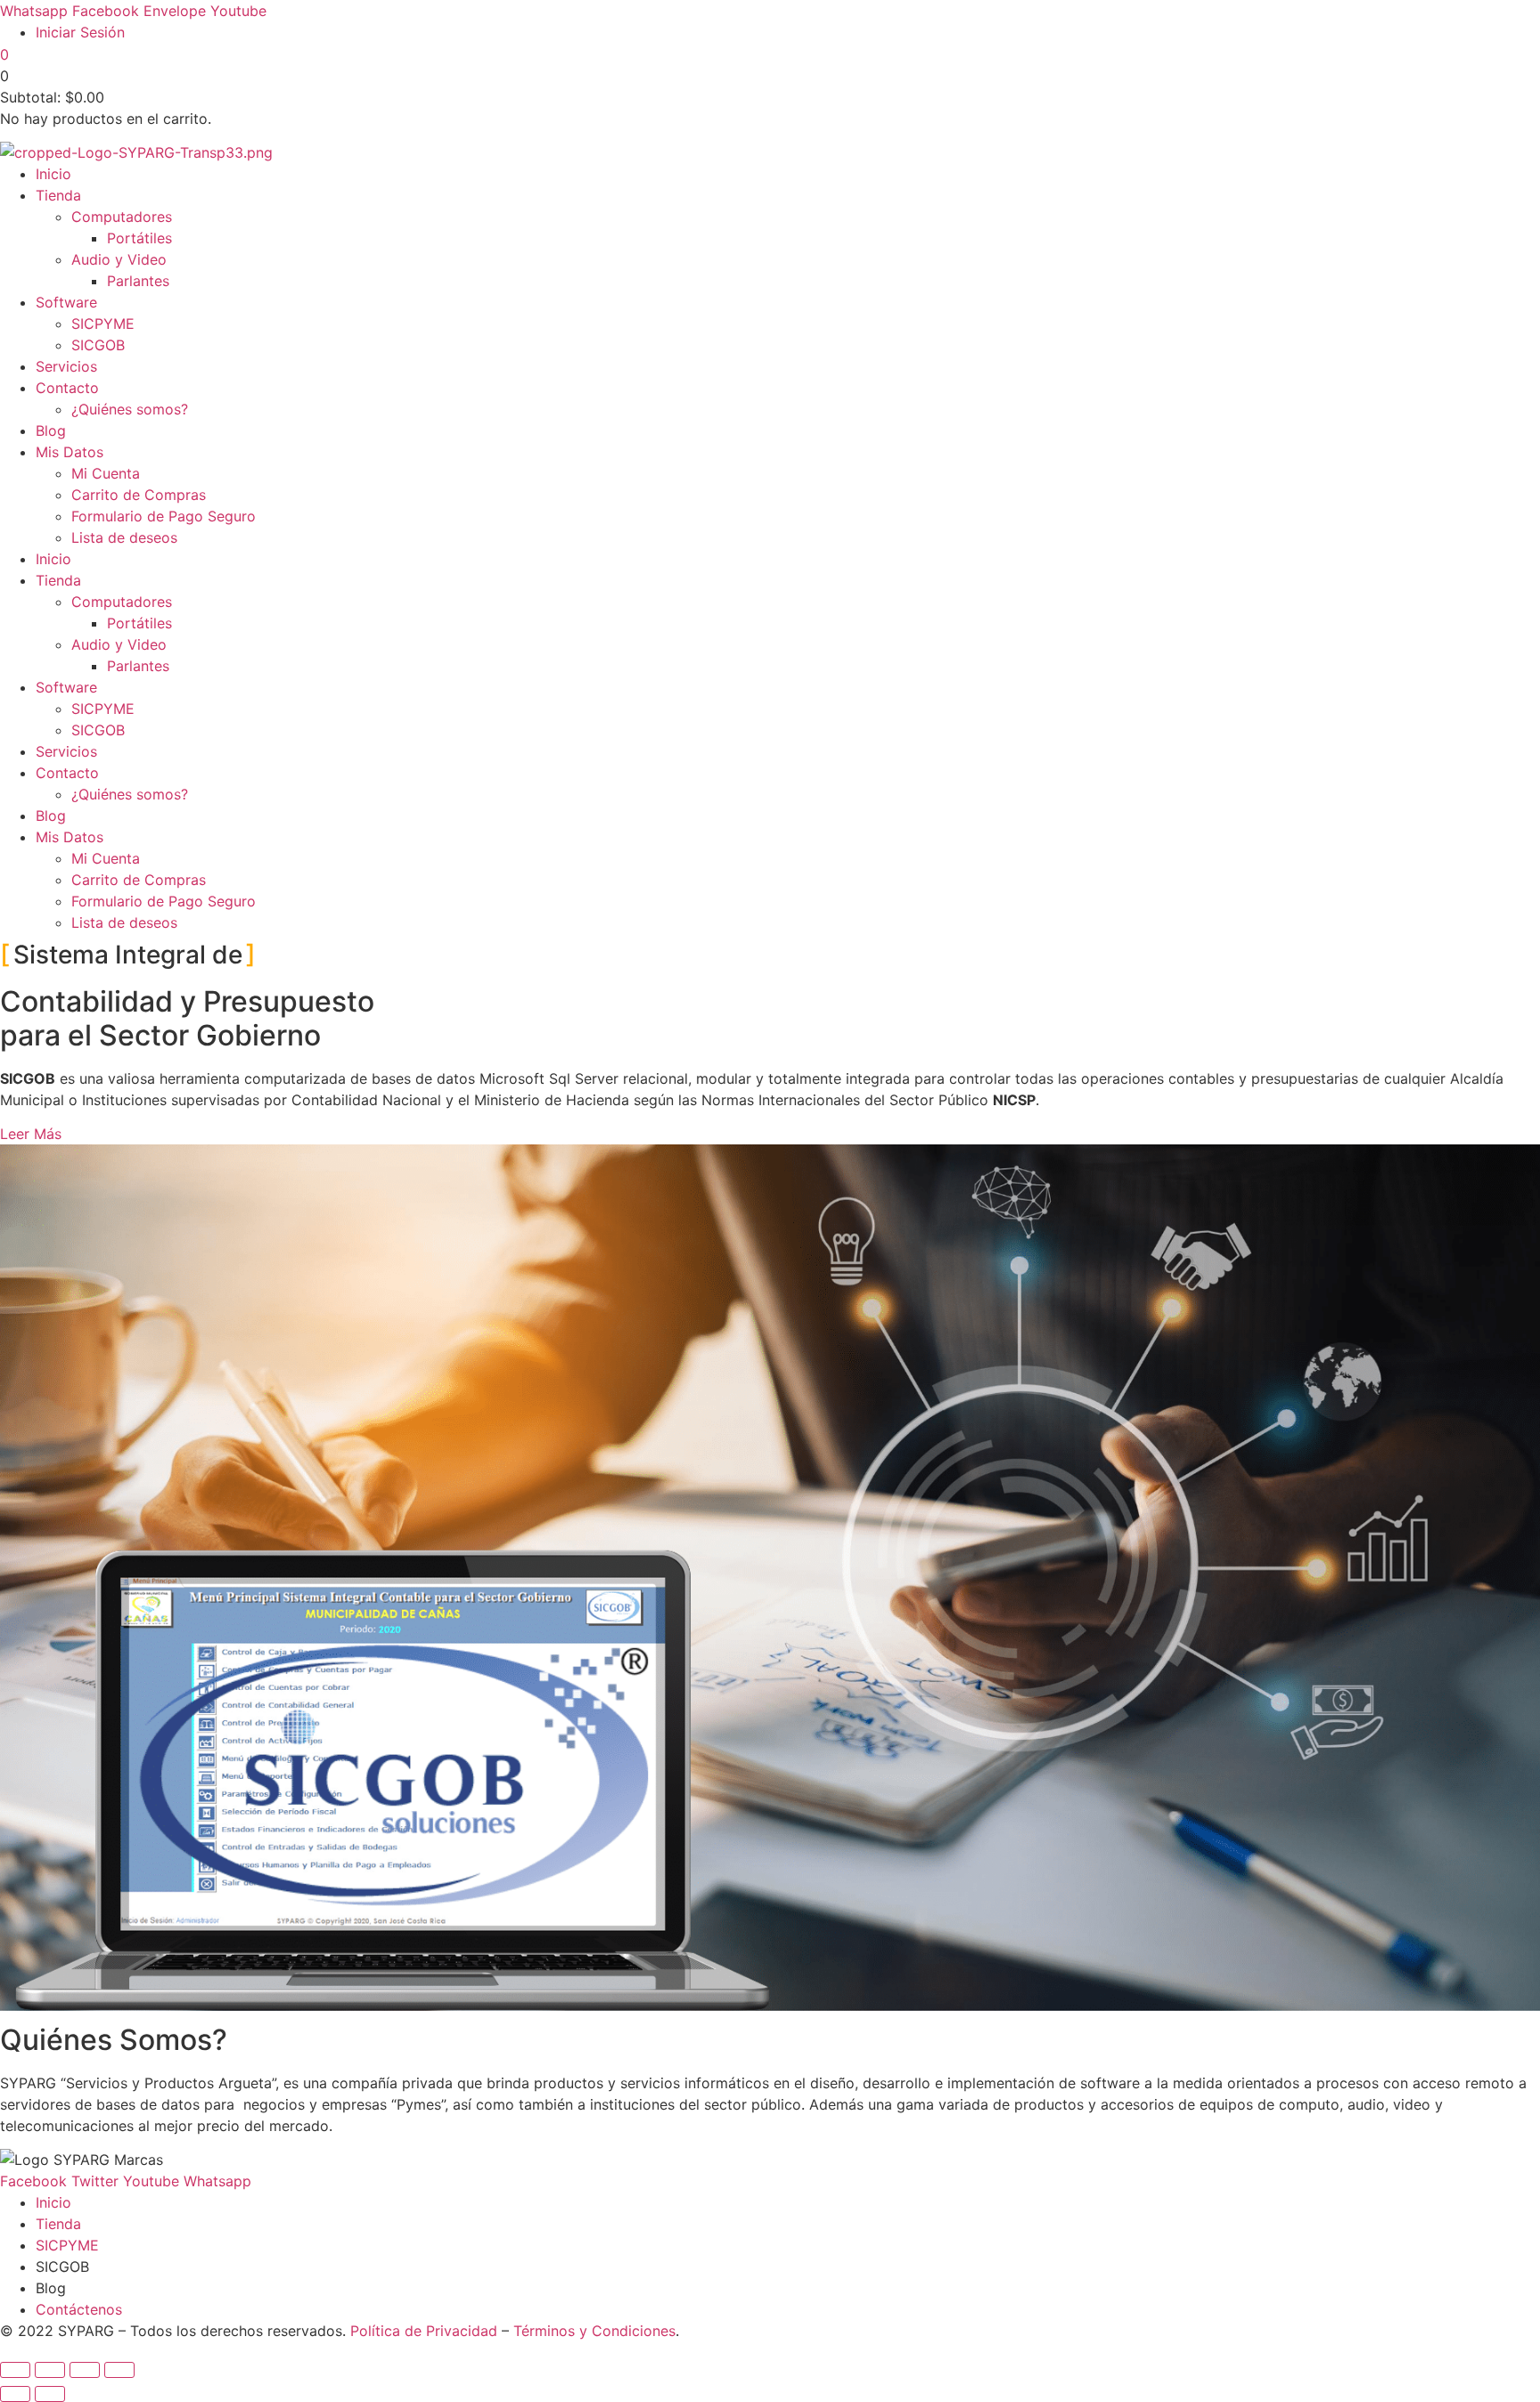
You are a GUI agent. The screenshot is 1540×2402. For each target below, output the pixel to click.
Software (66, 302)
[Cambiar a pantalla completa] (50, 2370)
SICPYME (103, 324)
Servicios (66, 366)
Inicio (53, 174)
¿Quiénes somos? (130, 409)
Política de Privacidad (424, 2331)
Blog (51, 430)
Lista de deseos (124, 537)
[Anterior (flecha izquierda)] (15, 2394)
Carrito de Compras (139, 495)
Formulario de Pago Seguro (164, 516)
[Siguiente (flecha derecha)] (50, 2394)
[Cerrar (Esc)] (119, 2370)
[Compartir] (85, 2370)
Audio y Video (119, 259)
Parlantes (138, 281)
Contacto (67, 388)
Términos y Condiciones (594, 2331)
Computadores (122, 217)
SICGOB (98, 345)
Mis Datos (70, 452)
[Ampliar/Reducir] (15, 2370)
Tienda (58, 195)
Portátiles (139, 238)
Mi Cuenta (106, 473)
